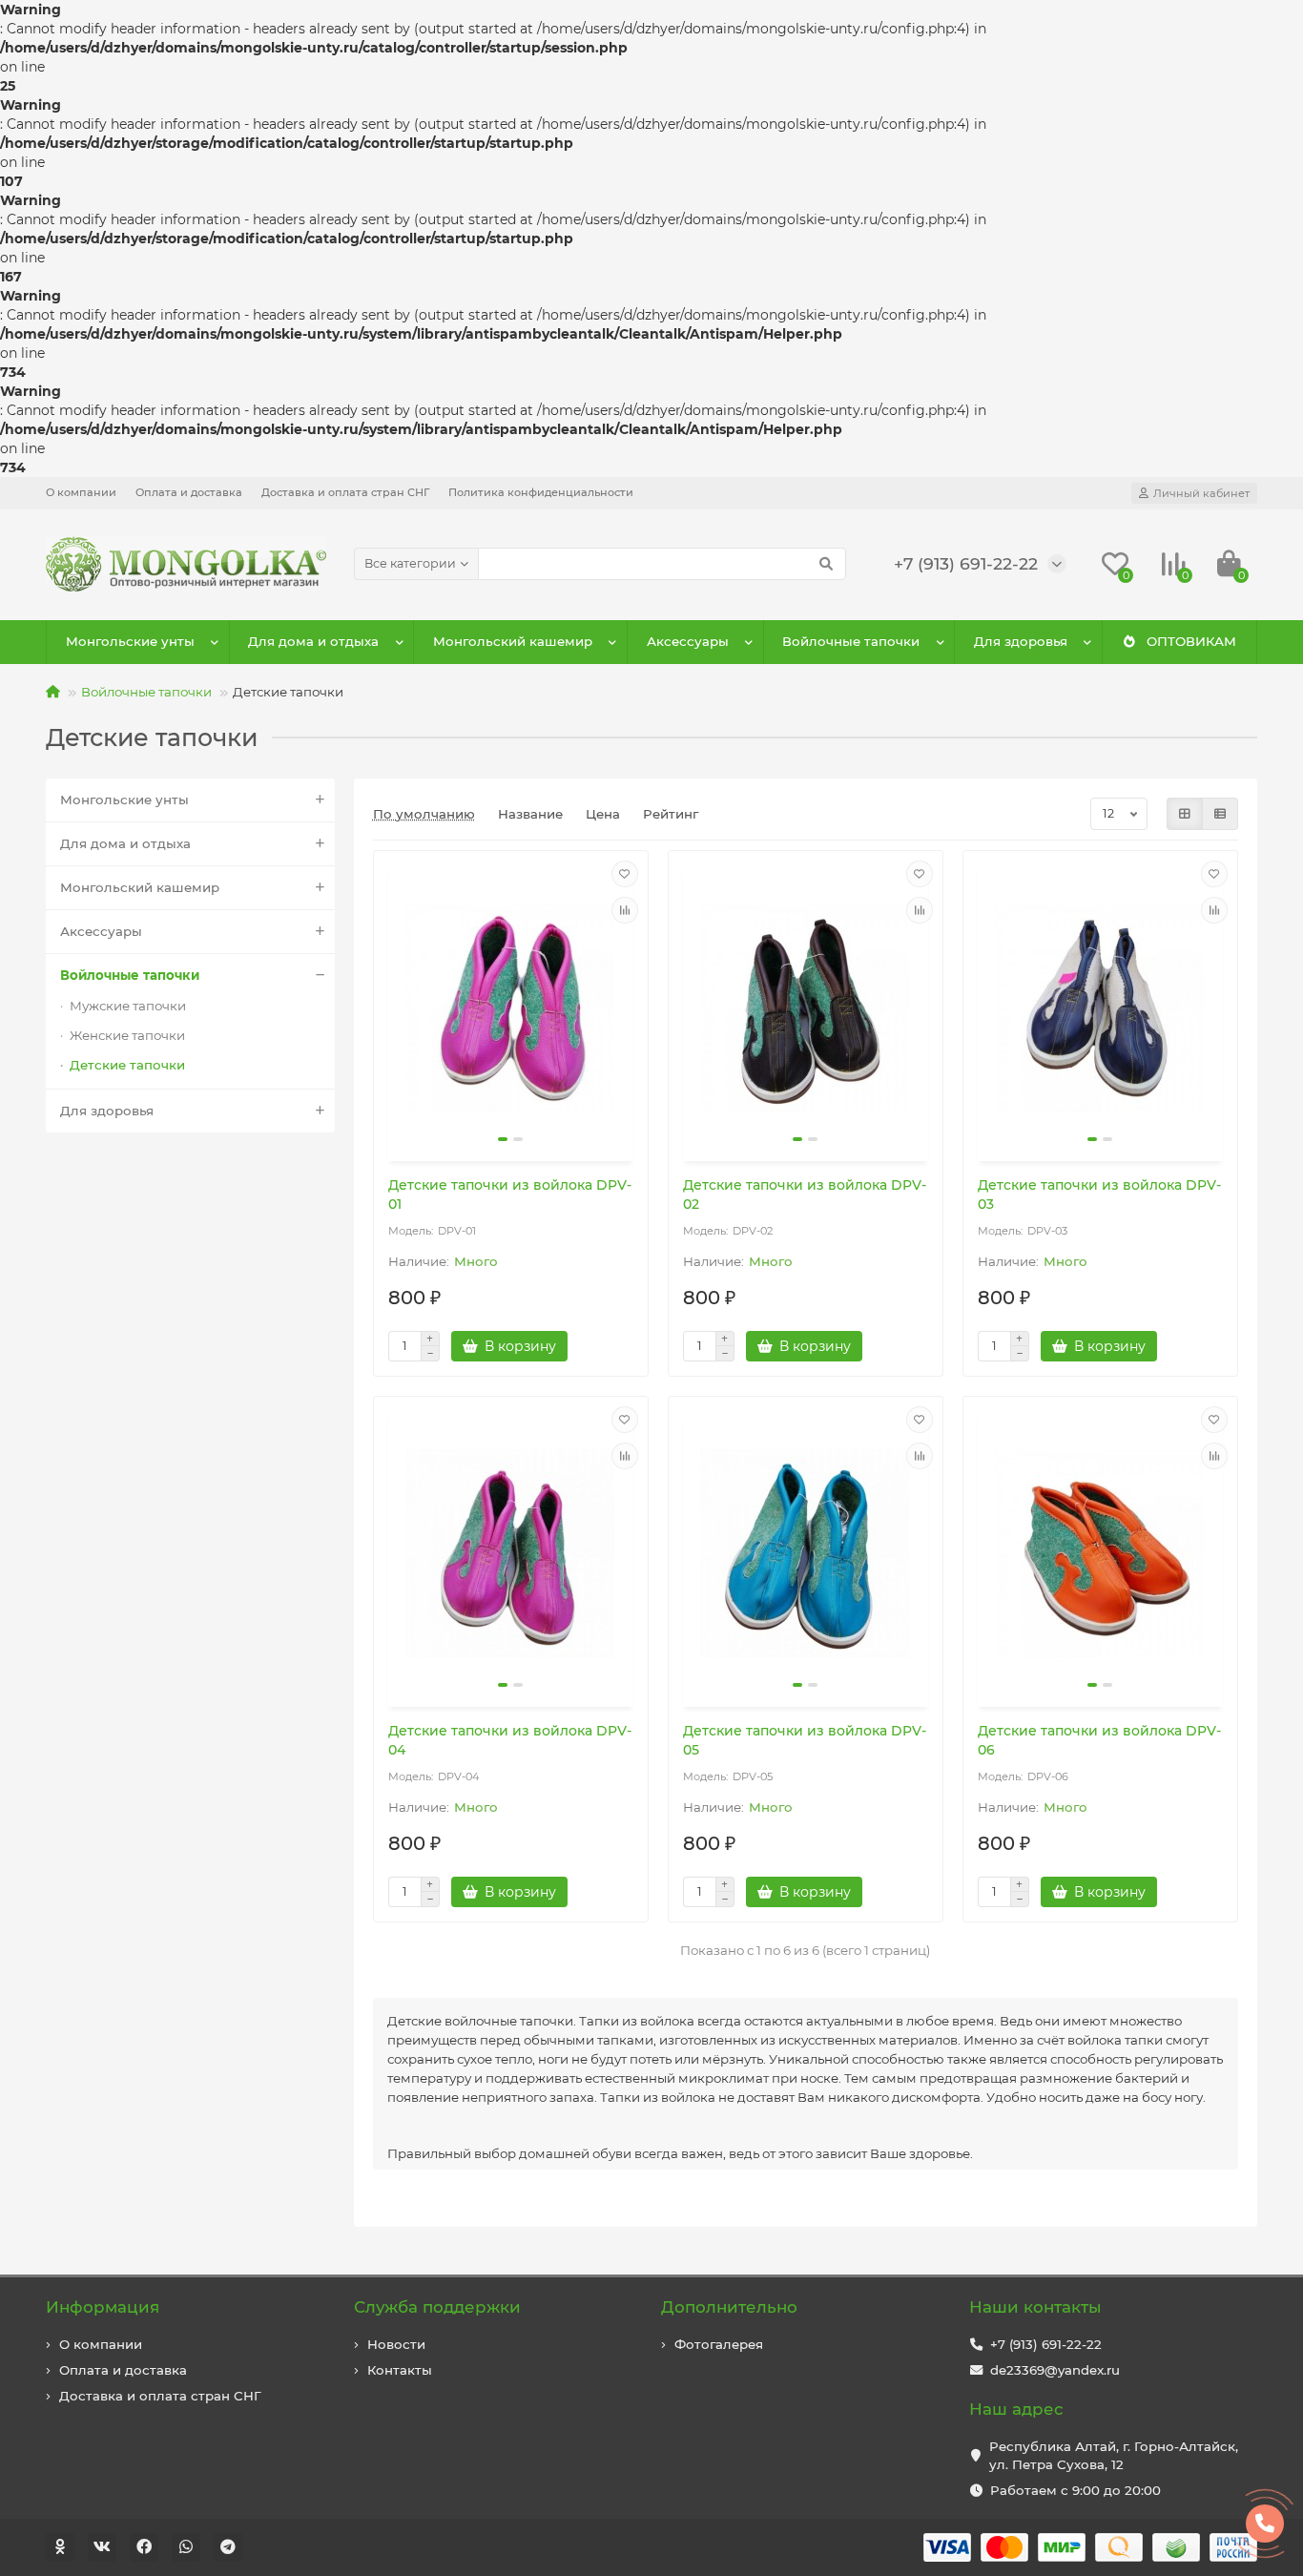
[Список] (1220, 814)
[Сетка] (1185, 814)
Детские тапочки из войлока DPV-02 (805, 1195)
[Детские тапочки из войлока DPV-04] (511, 1554)
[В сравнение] (625, 910)
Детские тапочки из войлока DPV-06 (1099, 1740)
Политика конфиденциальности (541, 492)
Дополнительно (729, 2307)
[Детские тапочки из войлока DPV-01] (511, 1008)
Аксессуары (688, 641)
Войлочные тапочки (851, 641)
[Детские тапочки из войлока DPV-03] (1100, 1008)
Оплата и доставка (189, 492)
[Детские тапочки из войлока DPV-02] (806, 1008)
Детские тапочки (127, 1065)
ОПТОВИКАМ (1191, 641)
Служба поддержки (437, 2307)
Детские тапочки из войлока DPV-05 (805, 1740)
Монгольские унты (130, 641)
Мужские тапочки (128, 1006)
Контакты (400, 2370)
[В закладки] (625, 874)
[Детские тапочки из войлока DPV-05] (806, 1554)
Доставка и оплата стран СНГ (345, 492)
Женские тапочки (127, 1035)
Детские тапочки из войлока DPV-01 (510, 1195)
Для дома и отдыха (313, 641)
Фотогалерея (719, 2344)
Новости (396, 2344)
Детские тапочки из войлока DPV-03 (1099, 1195)
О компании (81, 492)
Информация (103, 2307)
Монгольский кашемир (513, 641)
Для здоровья (1021, 641)
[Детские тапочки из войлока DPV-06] (1100, 1554)
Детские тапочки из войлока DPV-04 (510, 1740)
